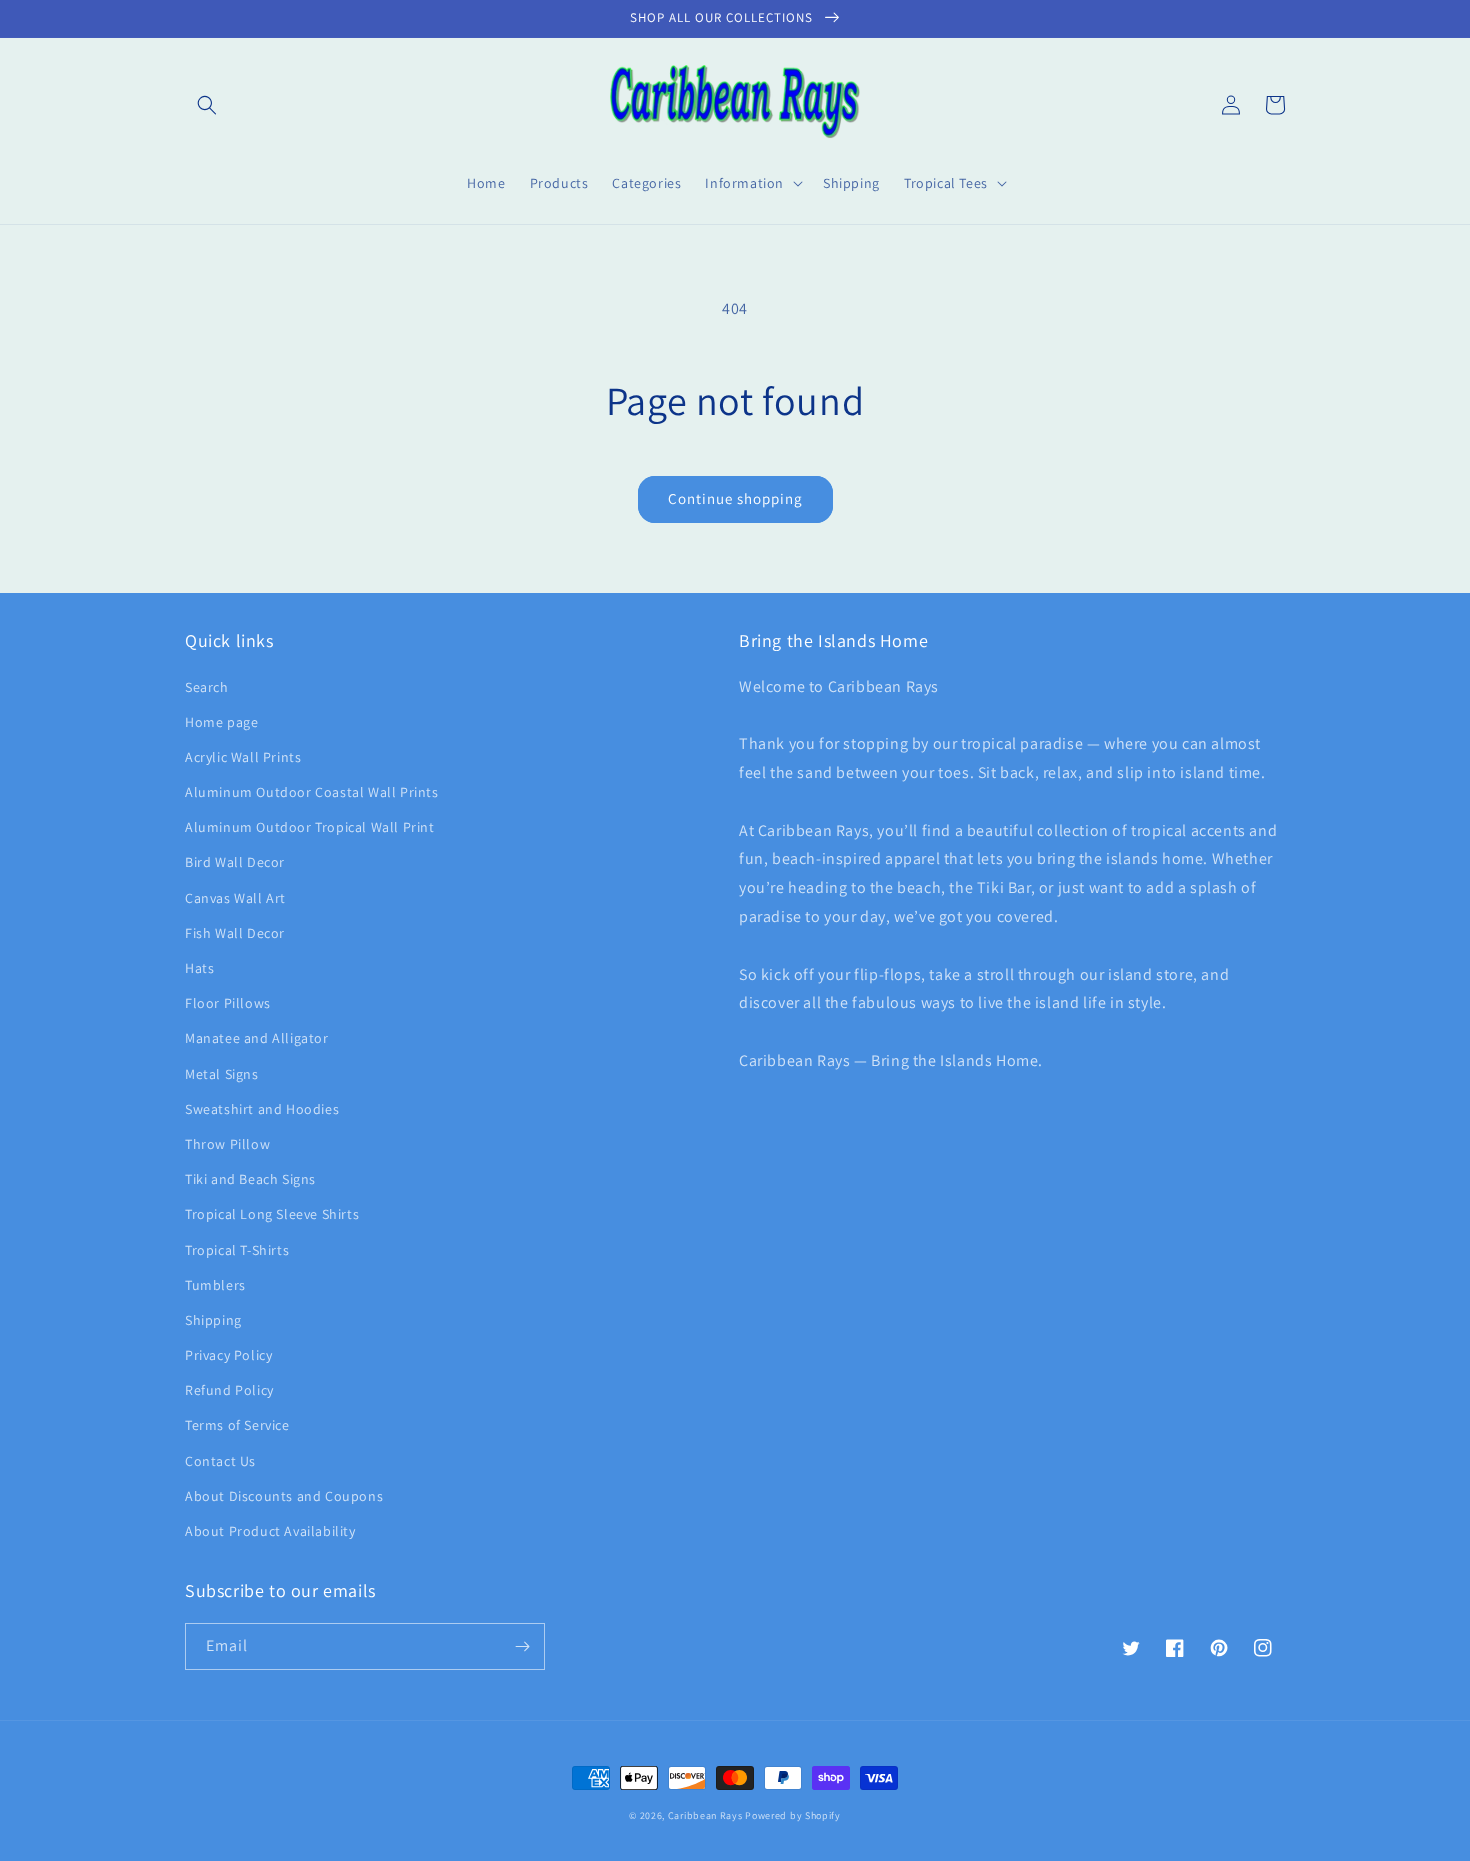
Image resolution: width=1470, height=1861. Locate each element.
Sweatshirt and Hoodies (262, 1109)
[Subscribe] (522, 1646)
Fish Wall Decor (235, 933)
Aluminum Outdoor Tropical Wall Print (310, 827)
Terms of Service (237, 1425)
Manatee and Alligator (257, 1038)
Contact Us (220, 1461)
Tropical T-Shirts (237, 1250)
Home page (221, 722)
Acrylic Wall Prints (243, 757)
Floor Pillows (228, 1003)
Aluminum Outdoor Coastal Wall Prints (312, 792)
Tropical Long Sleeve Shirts (272, 1214)
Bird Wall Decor (235, 862)
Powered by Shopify (793, 1815)
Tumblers (215, 1285)
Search (207, 687)
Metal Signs (222, 1074)
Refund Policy (229, 1390)
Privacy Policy (228, 1355)
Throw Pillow (227, 1144)
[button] (207, 105)
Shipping (213, 1320)
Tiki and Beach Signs (250, 1179)
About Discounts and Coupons (284, 1496)
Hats (199, 968)
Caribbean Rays (705, 1815)
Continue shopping (735, 498)
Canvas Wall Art (235, 898)
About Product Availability (270, 1531)
